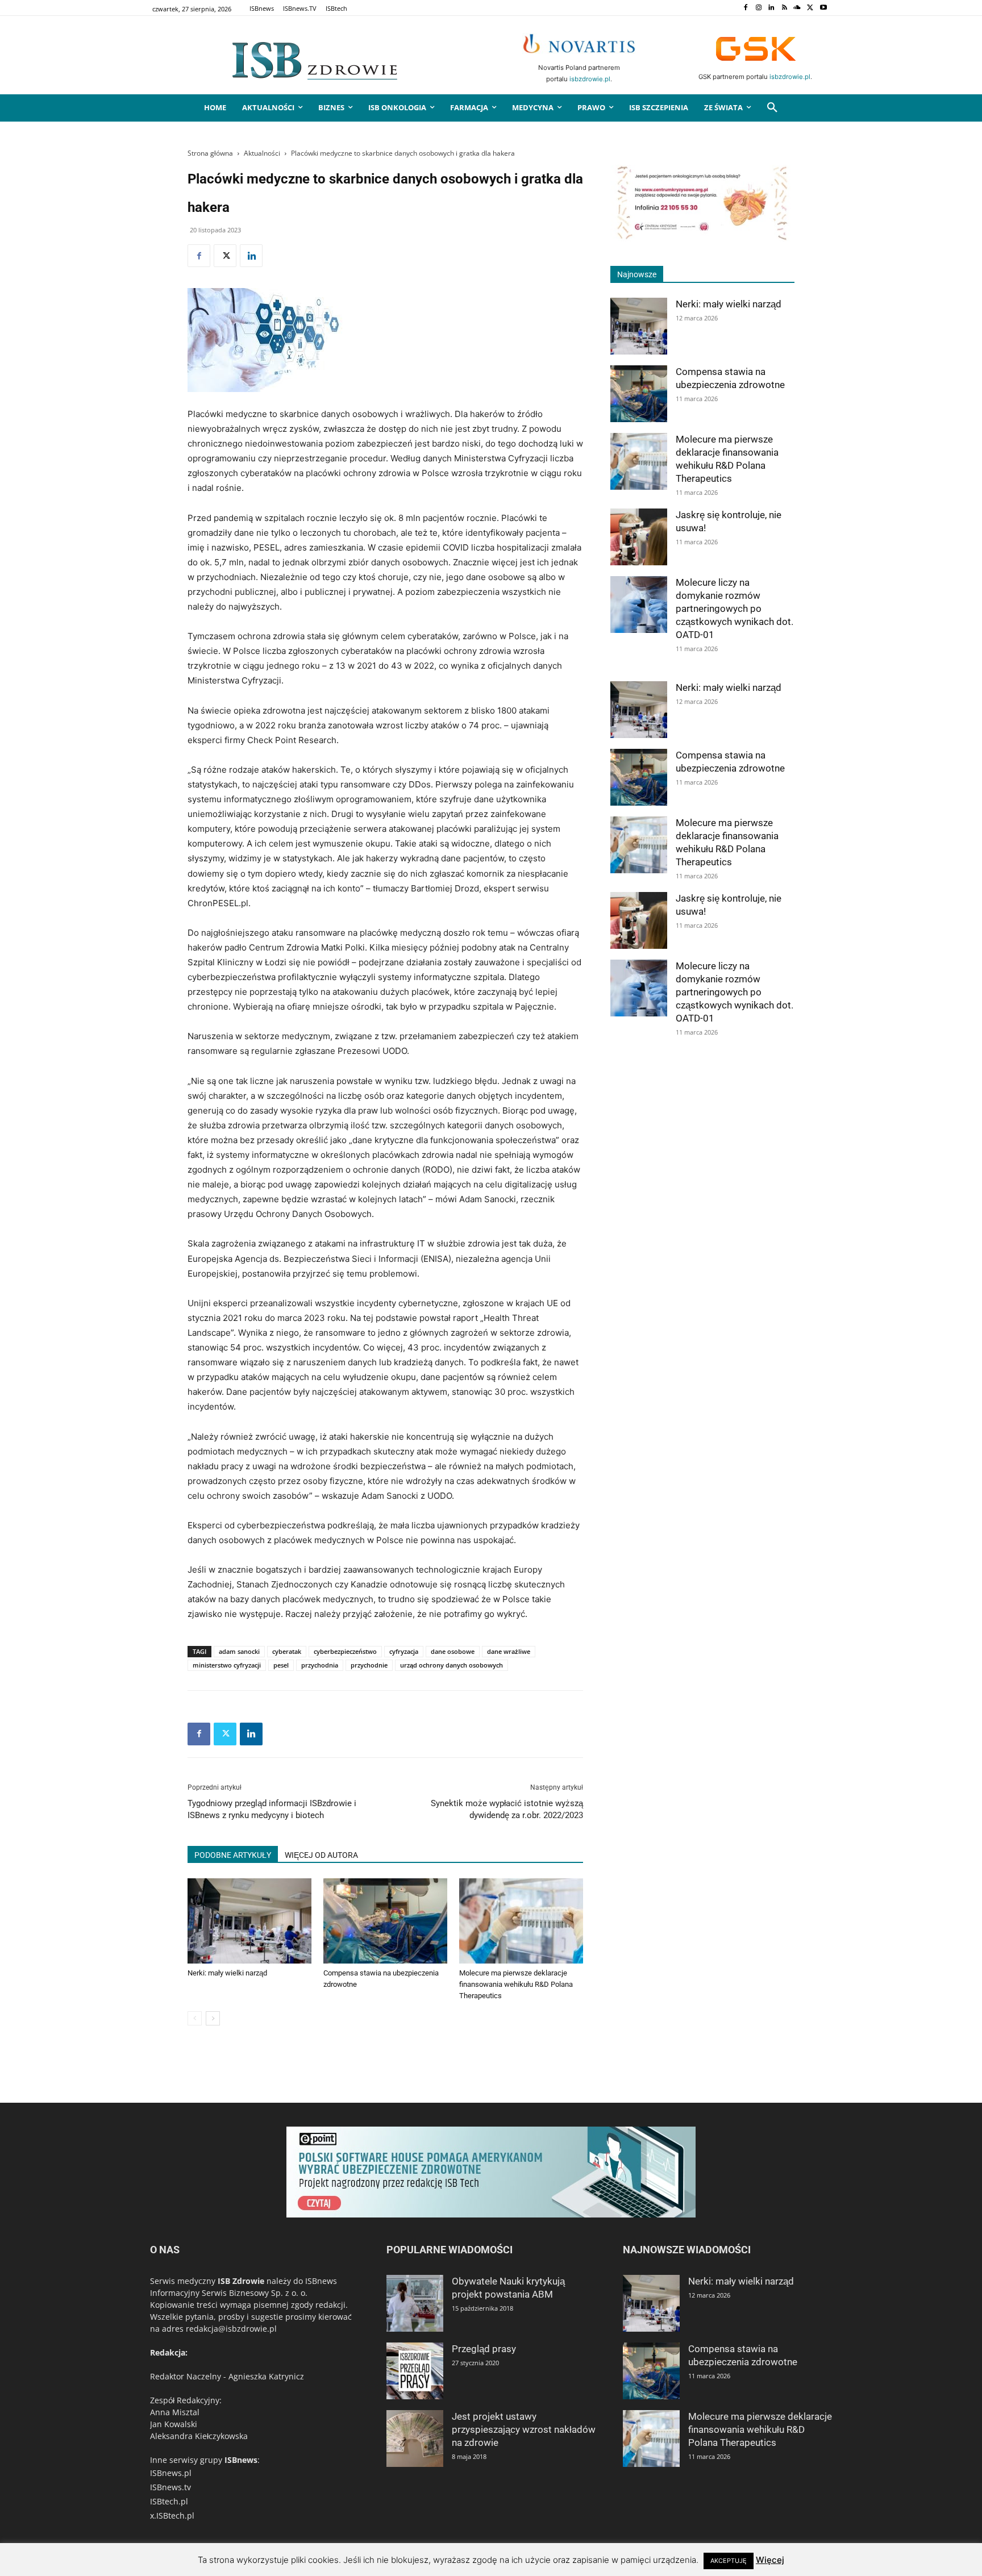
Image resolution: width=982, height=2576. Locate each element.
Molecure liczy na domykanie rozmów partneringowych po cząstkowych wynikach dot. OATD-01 (735, 608)
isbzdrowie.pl (590, 79)
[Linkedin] (771, 8)
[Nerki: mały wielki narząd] (249, 1921)
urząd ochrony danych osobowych (452, 1665)
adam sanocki (239, 1651)
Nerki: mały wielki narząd (227, 1973)
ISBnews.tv (170, 2487)
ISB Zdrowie (241, 2281)
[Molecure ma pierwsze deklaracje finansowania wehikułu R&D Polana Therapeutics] (521, 1921)
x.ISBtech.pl (172, 2515)
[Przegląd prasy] (415, 2371)
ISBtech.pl (169, 2501)
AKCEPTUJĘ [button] (729, 2561)
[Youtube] (823, 8)
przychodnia (320, 1665)
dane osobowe (453, 1651)
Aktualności (262, 153)
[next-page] (213, 2018)
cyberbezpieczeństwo (345, 1651)
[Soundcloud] (798, 8)
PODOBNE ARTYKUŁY (233, 1855)
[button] (772, 108)
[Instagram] (758, 8)
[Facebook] (745, 8)
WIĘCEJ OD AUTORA (321, 1855)
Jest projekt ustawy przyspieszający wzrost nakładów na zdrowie (524, 2429)
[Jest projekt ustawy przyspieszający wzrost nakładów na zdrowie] (415, 2439)
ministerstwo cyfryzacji (227, 1665)
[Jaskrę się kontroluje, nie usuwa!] (639, 537)
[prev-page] (195, 2018)
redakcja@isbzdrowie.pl (231, 2329)
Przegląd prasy (484, 2349)
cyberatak (287, 1651)
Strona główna (210, 153)
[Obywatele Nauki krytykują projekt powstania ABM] (415, 2303)
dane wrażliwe (509, 1651)
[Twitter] (810, 8)
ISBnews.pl (171, 2473)
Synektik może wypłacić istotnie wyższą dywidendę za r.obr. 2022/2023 (507, 1809)
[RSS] (785, 8)
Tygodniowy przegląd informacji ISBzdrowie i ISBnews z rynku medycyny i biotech (272, 1809)
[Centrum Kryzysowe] (702, 238)
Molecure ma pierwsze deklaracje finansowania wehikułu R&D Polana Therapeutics (516, 1984)
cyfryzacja (404, 1651)
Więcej (770, 2560)
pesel (281, 1665)
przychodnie (369, 1665)
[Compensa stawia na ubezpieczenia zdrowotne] (385, 1921)
